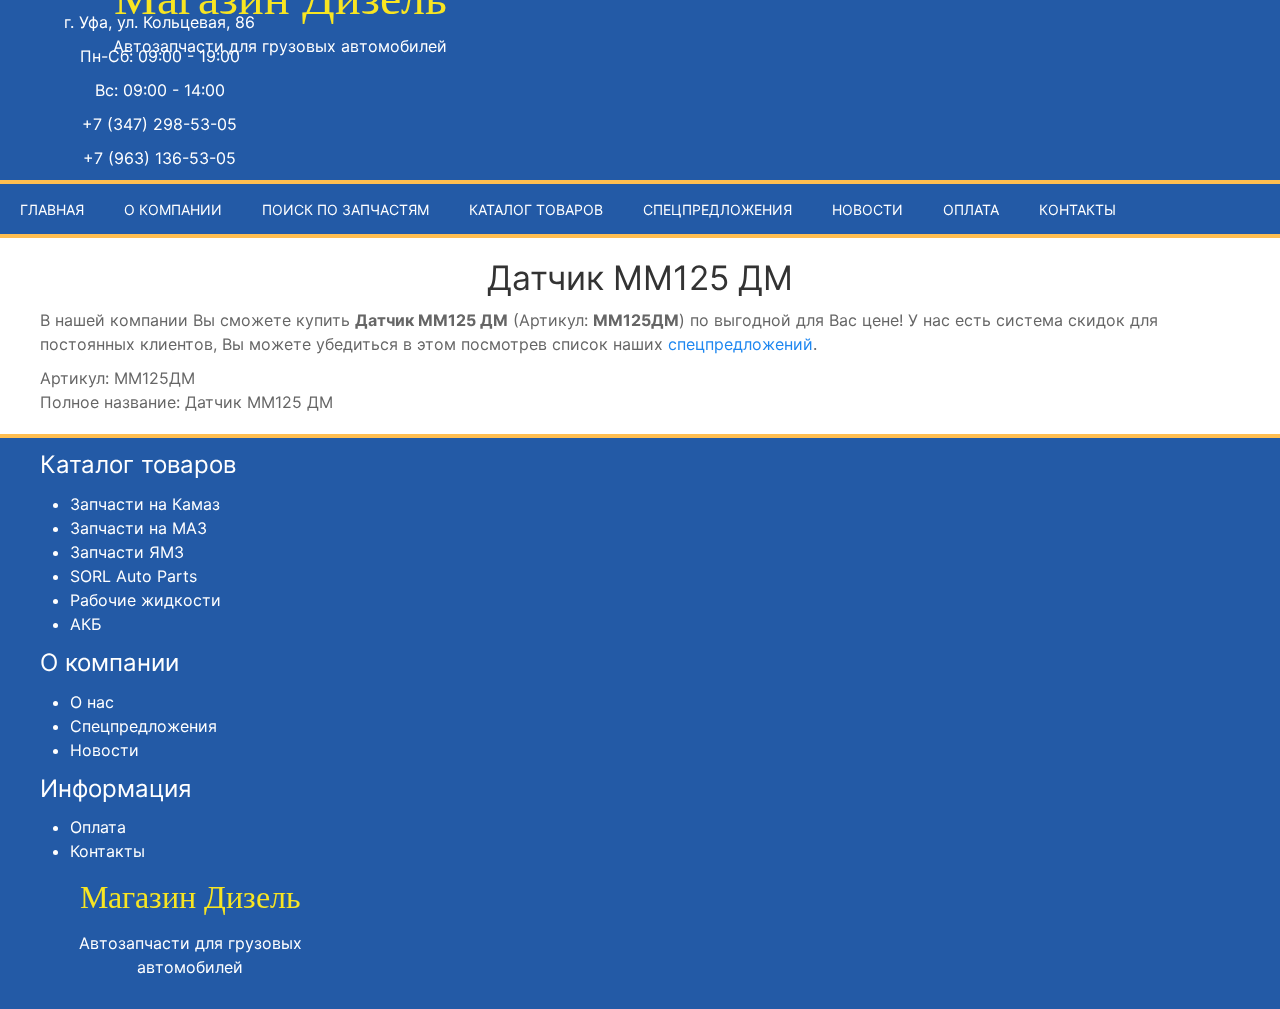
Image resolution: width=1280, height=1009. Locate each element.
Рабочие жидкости (145, 600)
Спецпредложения (717, 209)
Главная (52, 209)
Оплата (971, 209)
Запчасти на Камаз (145, 504)
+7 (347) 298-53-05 (159, 124)
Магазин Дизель (190, 897)
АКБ (86, 624)
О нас (92, 702)
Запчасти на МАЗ (138, 528)
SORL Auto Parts (133, 576)
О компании (173, 209)
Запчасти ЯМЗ (127, 552)
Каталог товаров (536, 209)
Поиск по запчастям (345, 209)
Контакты (1077, 209)
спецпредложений (740, 344)
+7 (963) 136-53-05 (159, 158)
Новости (867, 209)
